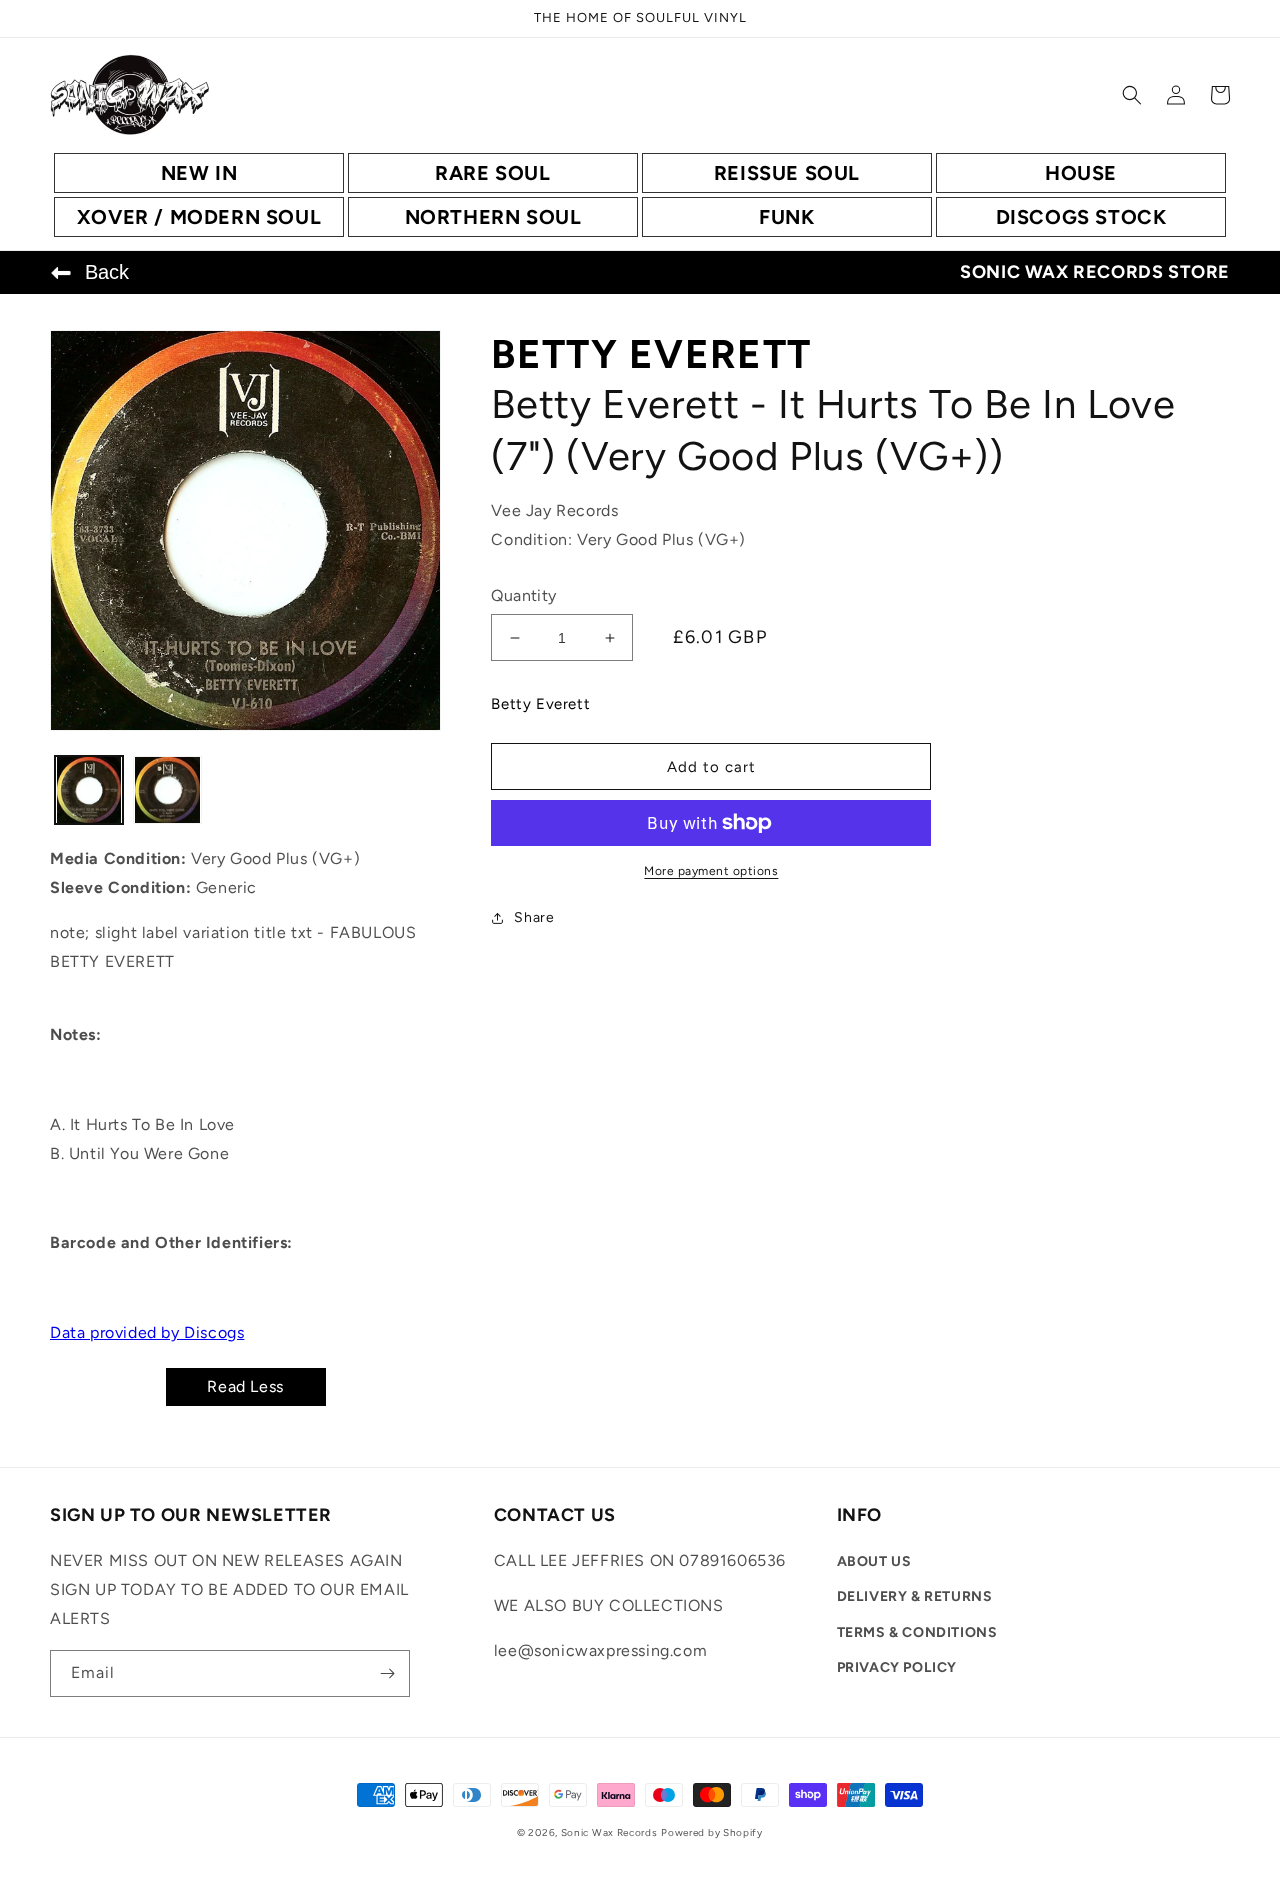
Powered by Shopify (712, 1832)
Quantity (523, 595)
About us (874, 1561)
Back (107, 272)
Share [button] (534, 917)
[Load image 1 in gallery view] (89, 790)
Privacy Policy (897, 1667)
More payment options (711, 871)
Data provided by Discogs (147, 1332)
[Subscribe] (387, 1673)
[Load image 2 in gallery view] (167, 790)
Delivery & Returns (915, 1596)
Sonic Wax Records (609, 1832)
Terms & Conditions (917, 1632)
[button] (1132, 95)
